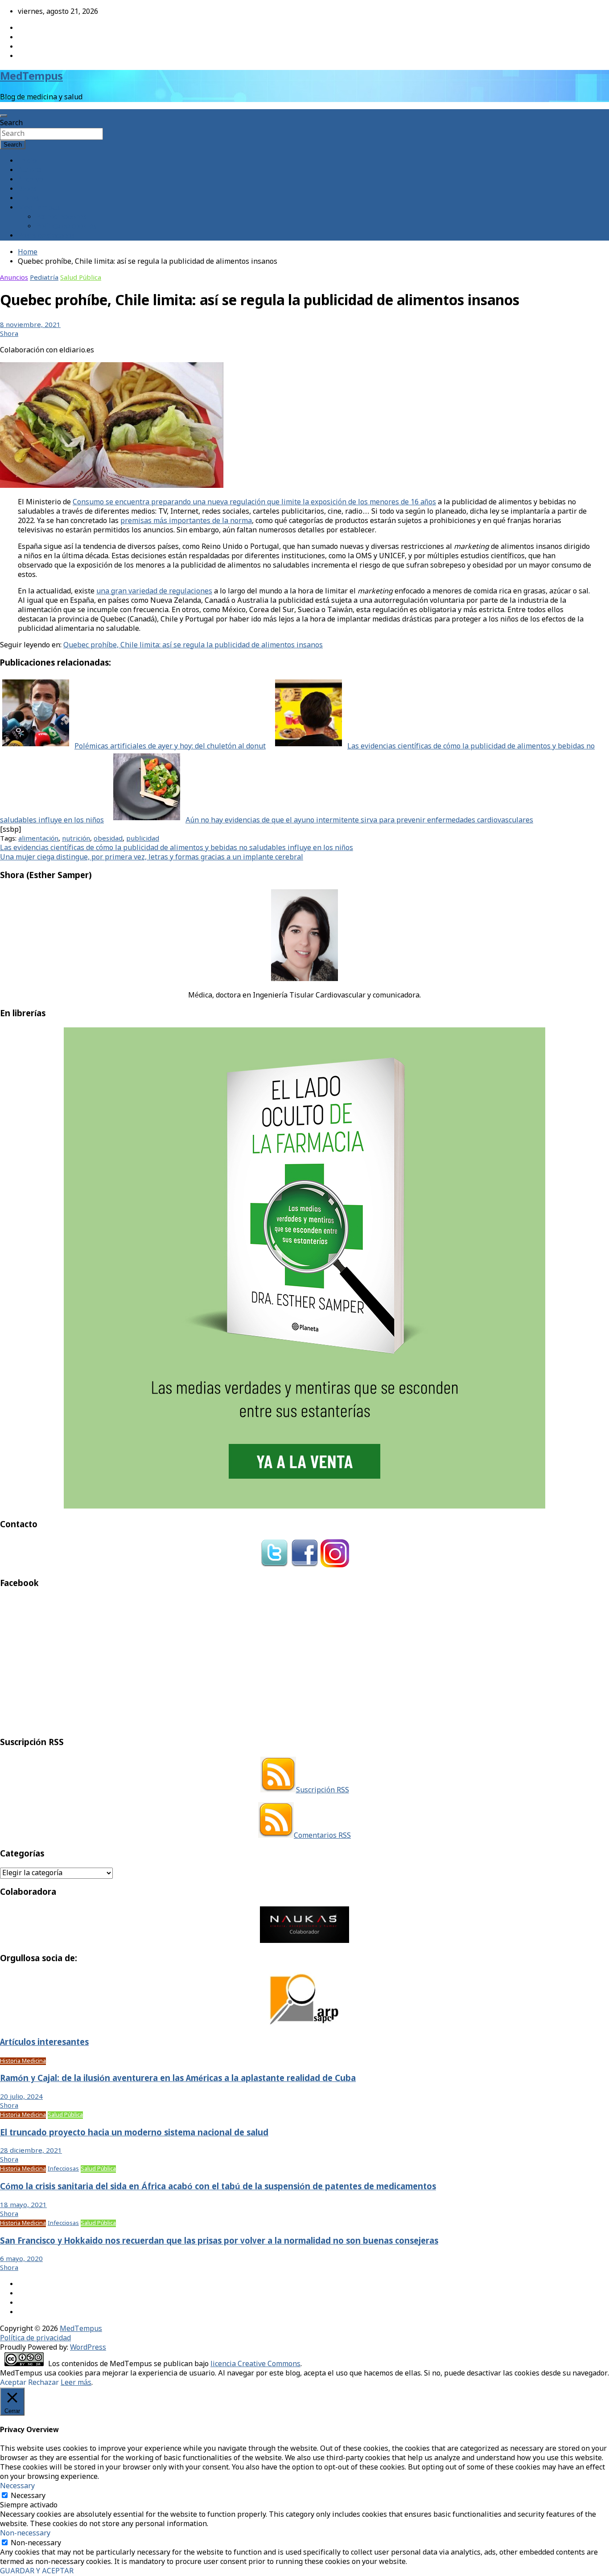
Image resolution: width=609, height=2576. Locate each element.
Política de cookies (66, 227)
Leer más (76, 2383)
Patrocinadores (61, 217)
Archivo (31, 180)
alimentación (38, 839)
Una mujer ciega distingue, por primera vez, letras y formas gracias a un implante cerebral (152, 857)
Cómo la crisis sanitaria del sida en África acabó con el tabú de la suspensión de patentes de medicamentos (218, 2187)
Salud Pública (81, 278)
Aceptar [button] (13, 2383)
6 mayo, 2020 (21, 2259)
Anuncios (14, 278)
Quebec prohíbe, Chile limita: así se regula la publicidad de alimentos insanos (193, 645)
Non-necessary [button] (25, 2533)
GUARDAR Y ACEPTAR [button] (37, 2571)
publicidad (143, 839)
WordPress (88, 2348)
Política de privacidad (35, 2338)
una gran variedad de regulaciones (154, 591)
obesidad (108, 839)
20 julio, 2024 (21, 2097)
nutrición (76, 839)
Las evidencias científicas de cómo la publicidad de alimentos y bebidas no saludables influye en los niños (177, 848)
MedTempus (31, 77)
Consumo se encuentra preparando (133, 502)
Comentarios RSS (322, 1836)
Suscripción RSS (323, 1790)
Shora (9, 334)
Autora (29, 170)
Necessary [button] (17, 2486)
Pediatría (44, 278)
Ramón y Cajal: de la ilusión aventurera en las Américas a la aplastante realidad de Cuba (178, 2079)
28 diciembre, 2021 (31, 2151)
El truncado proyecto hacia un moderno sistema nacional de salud (134, 2133)
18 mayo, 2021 (23, 2205)
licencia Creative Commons (255, 2364)
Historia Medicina (23, 2061)
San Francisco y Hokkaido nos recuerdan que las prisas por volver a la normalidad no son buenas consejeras (219, 2241)
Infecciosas (63, 2169)
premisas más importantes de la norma (186, 521)
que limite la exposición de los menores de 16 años (351, 502)
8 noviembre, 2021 (30, 325)
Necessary (28, 2496)
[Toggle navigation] (4, 116)
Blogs (27, 189)
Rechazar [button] (43, 2383)
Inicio (27, 161)
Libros (29, 198)
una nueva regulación (229, 502)
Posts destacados (46, 236)
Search (11, 123)
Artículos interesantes (44, 2043)
